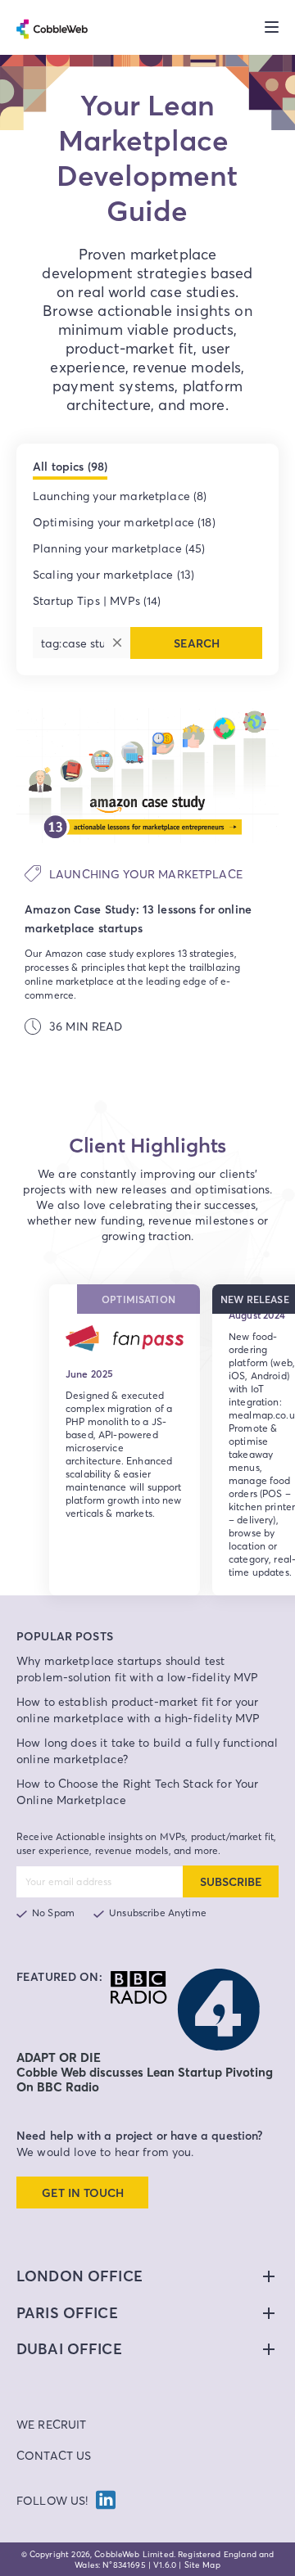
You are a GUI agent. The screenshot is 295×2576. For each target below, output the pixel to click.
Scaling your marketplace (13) (113, 574)
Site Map (202, 2565)
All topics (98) (70, 467)
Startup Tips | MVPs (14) (97, 600)
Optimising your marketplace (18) (124, 522)
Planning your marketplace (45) (119, 548)
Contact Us (54, 2455)
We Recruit (52, 2424)
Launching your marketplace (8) (120, 496)
